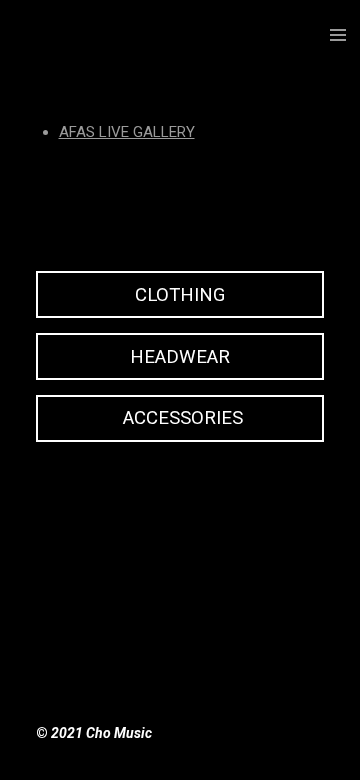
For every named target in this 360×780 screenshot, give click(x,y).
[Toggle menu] (338, 35)
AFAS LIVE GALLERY (127, 132)
